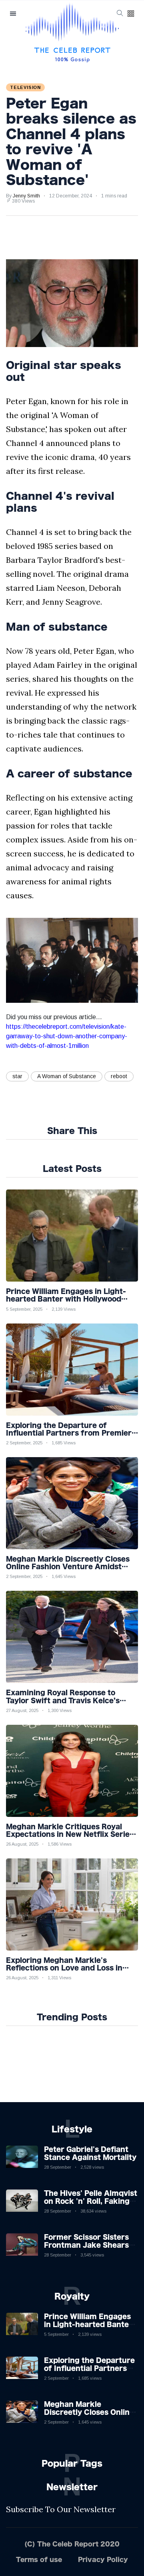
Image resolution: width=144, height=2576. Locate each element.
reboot (119, 1076)
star (17, 1076)
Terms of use (39, 2559)
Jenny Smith (26, 196)
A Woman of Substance (67, 1076)
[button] (131, 14)
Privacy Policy (103, 2559)
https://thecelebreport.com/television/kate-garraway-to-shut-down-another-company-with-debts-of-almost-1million (67, 1036)
